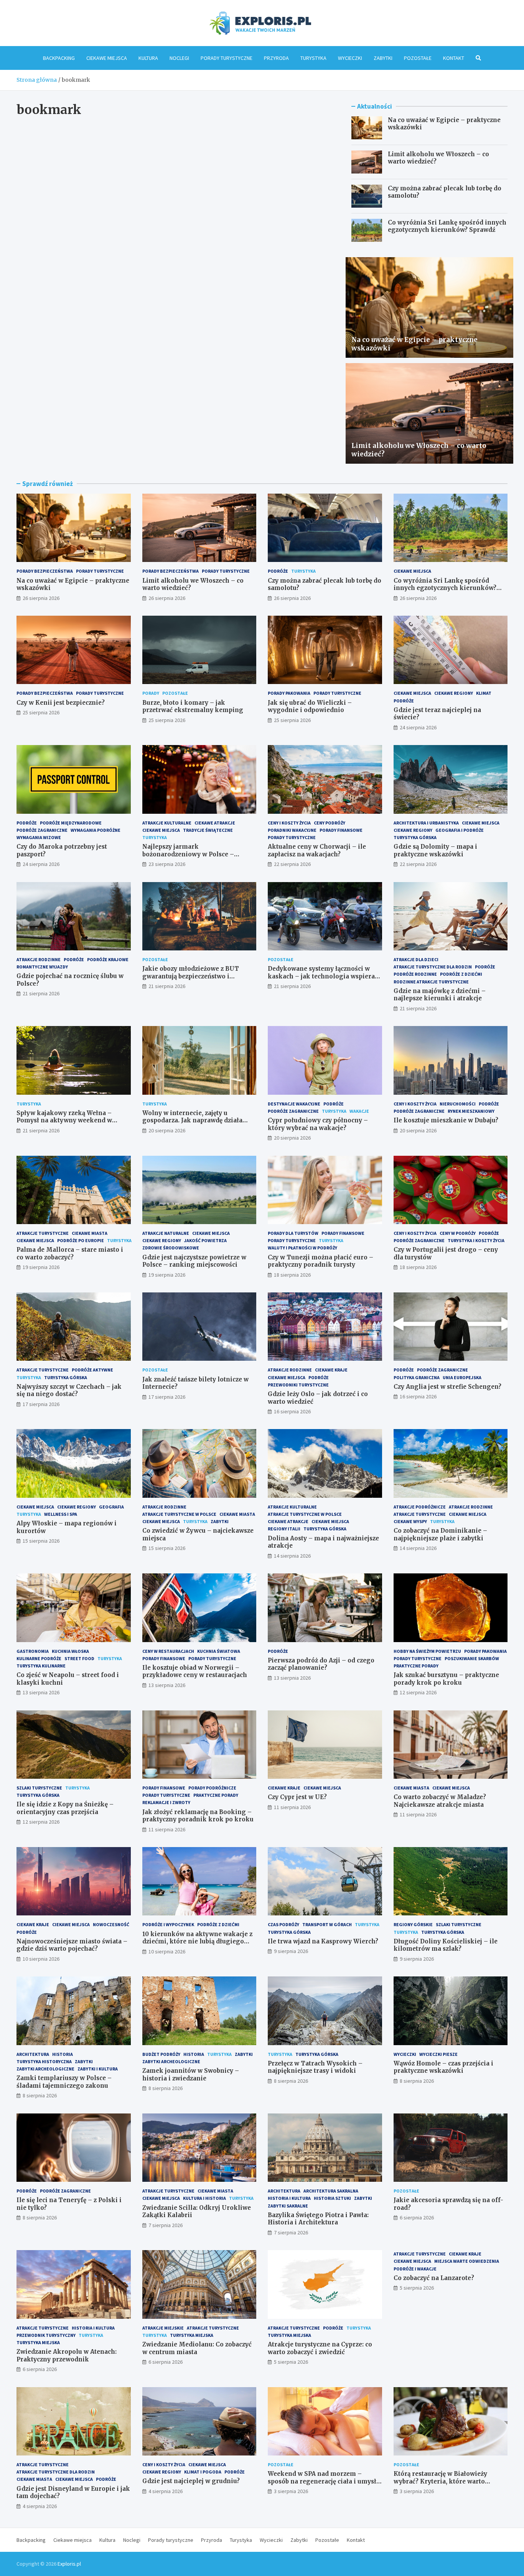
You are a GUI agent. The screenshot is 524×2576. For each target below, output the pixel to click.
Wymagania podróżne (96, 830)
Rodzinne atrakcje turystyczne (431, 982)
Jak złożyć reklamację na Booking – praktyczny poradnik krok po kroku (198, 1816)
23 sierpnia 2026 (167, 864)
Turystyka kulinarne (41, 1666)
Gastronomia (33, 1651)
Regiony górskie (413, 1924)
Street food (79, 1658)
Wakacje (359, 1111)
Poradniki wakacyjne (292, 830)
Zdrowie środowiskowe (171, 1248)
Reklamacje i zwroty (166, 1802)
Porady (151, 693)
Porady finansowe (341, 830)
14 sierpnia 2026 (292, 1556)
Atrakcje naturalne (166, 1233)
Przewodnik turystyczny (46, 2335)
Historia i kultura (289, 2198)
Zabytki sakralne (288, 2206)
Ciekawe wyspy (410, 1521)
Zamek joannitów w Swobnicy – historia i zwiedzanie (191, 2075)
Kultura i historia (204, 2198)
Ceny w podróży (458, 1233)
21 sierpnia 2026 (41, 993)
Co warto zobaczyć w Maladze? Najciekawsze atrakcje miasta (440, 1801)
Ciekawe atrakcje (215, 823)
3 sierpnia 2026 (291, 2491)
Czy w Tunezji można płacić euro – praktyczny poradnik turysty (320, 1261)
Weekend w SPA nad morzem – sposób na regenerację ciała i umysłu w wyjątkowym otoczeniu (324, 2481)
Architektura (33, 2054)
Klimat (484, 693)
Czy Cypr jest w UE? (297, 1797)
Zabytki (383, 58)
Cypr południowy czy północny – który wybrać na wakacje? (318, 1124)
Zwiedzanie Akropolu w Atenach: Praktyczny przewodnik (67, 2355)
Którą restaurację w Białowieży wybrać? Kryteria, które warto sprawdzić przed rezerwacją (440, 2481)
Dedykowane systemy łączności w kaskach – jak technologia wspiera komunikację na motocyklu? (321, 976)
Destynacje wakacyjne (294, 1104)
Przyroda (276, 58)
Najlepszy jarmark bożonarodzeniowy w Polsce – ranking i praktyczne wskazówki (193, 854)
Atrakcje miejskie (163, 2328)
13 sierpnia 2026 (41, 1692)
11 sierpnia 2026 (167, 1829)
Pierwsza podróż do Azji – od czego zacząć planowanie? (321, 1664)
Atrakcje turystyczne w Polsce (179, 1514)
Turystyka (313, 58)
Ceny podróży (330, 823)
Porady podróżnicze (212, 1788)
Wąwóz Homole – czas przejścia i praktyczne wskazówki (443, 2067)
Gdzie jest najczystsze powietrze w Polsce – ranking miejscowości (194, 1261)
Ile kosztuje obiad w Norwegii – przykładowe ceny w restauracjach (195, 1671)
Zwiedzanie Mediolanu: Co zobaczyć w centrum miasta (197, 2348)
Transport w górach (327, 1924)
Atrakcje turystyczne (43, 1233)
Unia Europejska (462, 1377)
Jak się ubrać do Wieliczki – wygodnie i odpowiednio (310, 706)
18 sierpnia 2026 (292, 1275)
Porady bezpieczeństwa (45, 571)
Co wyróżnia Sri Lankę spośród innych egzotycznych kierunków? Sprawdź (447, 226)
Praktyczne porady (416, 1666)
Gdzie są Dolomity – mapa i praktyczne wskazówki (435, 850)
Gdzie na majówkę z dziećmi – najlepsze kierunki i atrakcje (440, 995)
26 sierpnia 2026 (41, 598)
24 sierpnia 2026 (418, 727)
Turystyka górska (415, 837)
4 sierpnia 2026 (40, 2506)
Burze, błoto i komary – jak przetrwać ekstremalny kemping (193, 706)
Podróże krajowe (108, 959)
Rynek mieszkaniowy (471, 1111)
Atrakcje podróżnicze (420, 1507)
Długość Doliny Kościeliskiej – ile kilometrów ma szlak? (446, 1945)
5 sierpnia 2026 (291, 2362)
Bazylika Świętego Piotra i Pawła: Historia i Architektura (318, 2219)
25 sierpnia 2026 (41, 712)
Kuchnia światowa (219, 1651)
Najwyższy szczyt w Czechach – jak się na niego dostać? (69, 1390)
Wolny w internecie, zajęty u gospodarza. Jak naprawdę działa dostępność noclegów (192, 1120)
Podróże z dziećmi (461, 974)
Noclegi (179, 58)
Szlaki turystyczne (39, 1788)
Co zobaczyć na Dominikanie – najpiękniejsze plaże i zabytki (440, 1534)
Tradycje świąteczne (208, 830)
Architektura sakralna (331, 2191)
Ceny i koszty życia (289, 823)
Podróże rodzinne (415, 974)
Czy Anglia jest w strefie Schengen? (447, 1387)
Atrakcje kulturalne (167, 823)
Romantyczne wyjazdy (42, 967)
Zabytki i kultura (98, 2069)
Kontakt (454, 58)
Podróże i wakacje (415, 2269)
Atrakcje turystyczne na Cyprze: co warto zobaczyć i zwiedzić (320, 2348)
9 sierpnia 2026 (291, 1951)
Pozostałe (418, 58)
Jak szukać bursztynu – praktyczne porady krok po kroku (446, 1679)
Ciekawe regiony (454, 693)
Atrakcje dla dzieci (416, 959)
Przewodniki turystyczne (298, 1385)
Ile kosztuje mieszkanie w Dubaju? (446, 1120)
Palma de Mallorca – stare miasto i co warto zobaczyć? (70, 1253)
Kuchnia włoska (70, 1651)
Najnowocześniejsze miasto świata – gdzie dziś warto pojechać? (72, 1945)
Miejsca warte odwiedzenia (467, 2261)
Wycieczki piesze (438, 2054)
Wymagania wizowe (39, 837)
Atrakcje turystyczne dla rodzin (433, 967)
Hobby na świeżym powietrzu (427, 1651)
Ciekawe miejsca (107, 58)
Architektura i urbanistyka (426, 823)
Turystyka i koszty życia (476, 1240)
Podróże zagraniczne (42, 830)
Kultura (148, 58)
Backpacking (59, 58)
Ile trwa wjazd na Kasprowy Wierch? (323, 1941)
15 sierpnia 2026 (41, 1541)
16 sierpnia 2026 (292, 1411)
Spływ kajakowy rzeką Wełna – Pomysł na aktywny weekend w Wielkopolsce (64, 1120)
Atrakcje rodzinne (39, 959)
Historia (63, 2054)
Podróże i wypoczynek (168, 1924)
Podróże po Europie (81, 1240)
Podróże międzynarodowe (71, 823)
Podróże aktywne (92, 1370)
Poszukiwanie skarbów (472, 1658)
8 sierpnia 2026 (40, 2095)
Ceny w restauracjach (168, 1651)
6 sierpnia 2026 (417, 2217)
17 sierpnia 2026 (41, 1404)
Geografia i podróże (460, 830)
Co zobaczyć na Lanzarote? (434, 2278)
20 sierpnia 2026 (167, 1130)
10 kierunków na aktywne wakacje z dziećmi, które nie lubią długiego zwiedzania (197, 1942)
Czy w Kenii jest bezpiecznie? (61, 703)
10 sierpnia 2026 (41, 1959)
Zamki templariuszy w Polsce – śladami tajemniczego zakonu (64, 2082)
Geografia (111, 1507)
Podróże (278, 571)
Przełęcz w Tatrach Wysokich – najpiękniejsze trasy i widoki (315, 2067)
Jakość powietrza (205, 1240)
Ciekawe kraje (331, 1370)
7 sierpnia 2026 (166, 2225)
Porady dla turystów (293, 1233)
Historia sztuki (332, 2198)
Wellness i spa (61, 1514)
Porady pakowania (289, 693)
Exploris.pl (69, 2564)
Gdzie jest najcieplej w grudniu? (191, 2481)
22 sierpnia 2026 (292, 864)
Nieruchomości (458, 1104)
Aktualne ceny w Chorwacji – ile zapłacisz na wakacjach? (317, 850)
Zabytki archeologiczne (45, 2069)
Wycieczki (350, 58)
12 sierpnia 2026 (418, 1692)
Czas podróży (283, 1924)
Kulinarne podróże (39, 1658)
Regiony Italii (284, 1529)
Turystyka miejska (38, 2342)
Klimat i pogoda (203, 2472)
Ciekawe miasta (90, 1233)
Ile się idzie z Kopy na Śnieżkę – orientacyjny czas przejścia (65, 1808)
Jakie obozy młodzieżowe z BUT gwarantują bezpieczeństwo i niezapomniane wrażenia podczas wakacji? (194, 980)
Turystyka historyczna (44, 2061)
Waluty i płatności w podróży (302, 1248)
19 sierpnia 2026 (41, 1267)
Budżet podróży (161, 2054)
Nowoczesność (111, 1924)
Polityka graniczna (417, 1377)
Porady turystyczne (227, 58)
